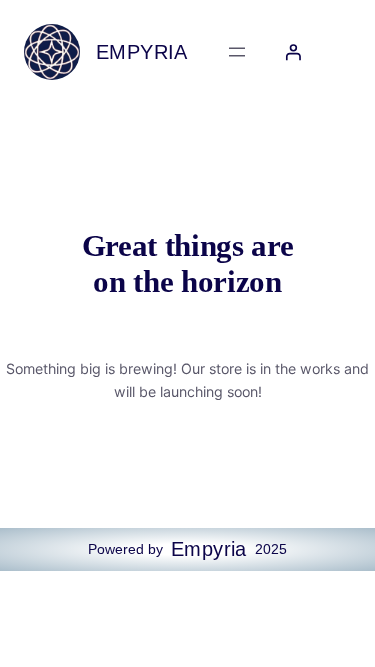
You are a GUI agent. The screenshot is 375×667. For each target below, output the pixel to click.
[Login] (293, 52)
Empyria (142, 52)
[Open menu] (237, 52)
